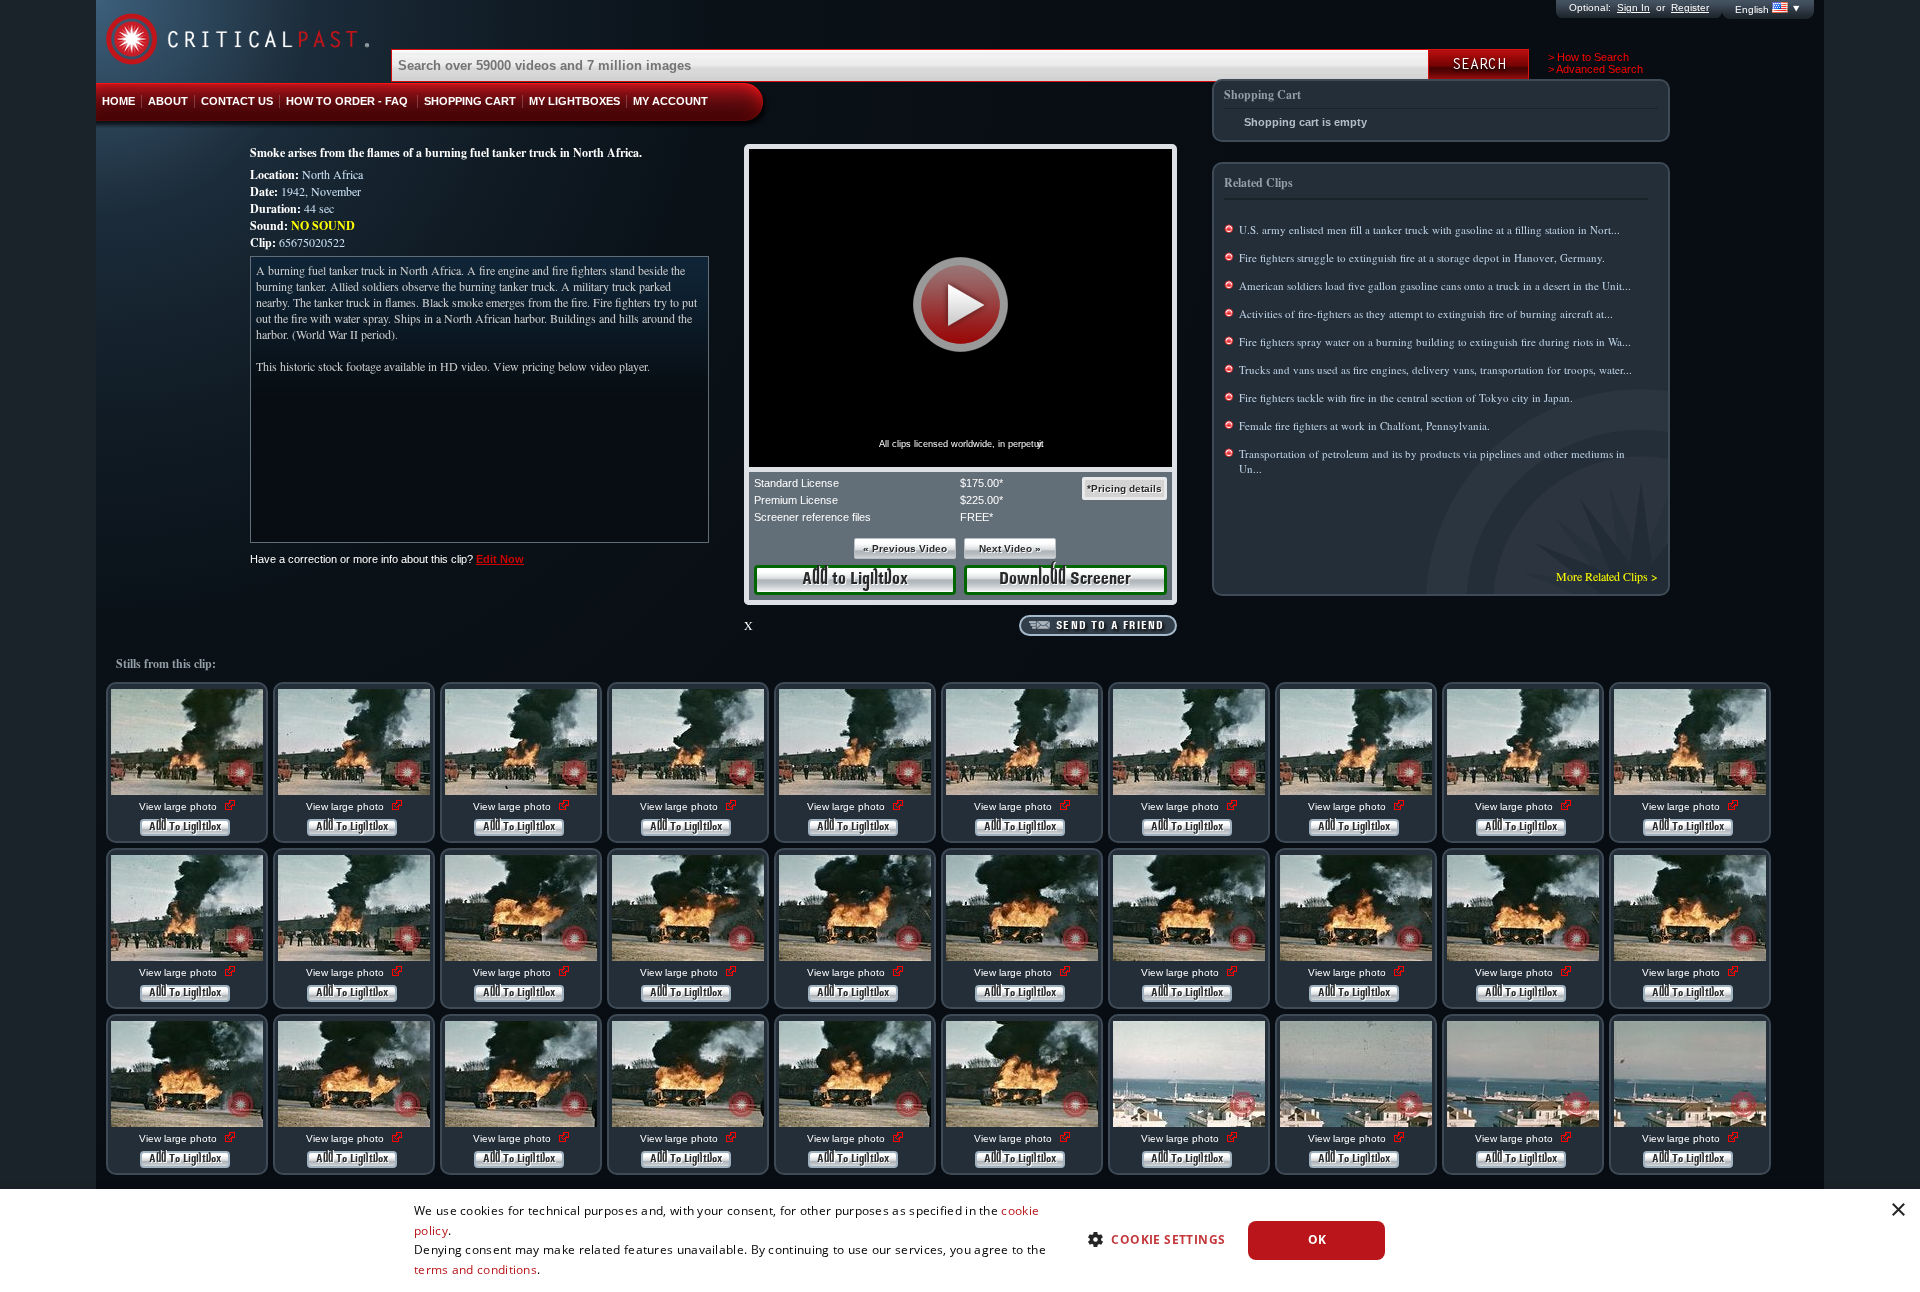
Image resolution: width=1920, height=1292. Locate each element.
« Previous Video (905, 548)
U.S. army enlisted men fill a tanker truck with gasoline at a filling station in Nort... (1429, 229)
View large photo (179, 806)
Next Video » (1010, 548)
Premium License (796, 500)
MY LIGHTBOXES (574, 101)
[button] (960, 304)
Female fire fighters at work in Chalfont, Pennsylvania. (1364, 425)
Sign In (1633, 7)
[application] (960, 308)
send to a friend (1110, 626)
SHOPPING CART (470, 101)
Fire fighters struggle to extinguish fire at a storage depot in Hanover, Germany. (1422, 257)
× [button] (1897, 1210)
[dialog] (960, 1240)
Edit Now (500, 559)
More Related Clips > (1607, 576)
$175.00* (981, 483)
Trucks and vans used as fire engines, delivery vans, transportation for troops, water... (1435, 369)
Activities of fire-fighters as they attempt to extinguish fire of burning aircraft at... (1426, 313)
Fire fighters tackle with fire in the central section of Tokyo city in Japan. (1406, 397)
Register (1690, 7)
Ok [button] (1317, 1239)
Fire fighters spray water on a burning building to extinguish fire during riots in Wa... (1435, 341)
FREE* (976, 517)
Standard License (796, 483)
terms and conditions (475, 1269)
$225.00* (981, 500)
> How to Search (1588, 57)
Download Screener (1065, 579)
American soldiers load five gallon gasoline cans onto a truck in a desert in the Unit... (1435, 285)
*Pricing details (1124, 488)
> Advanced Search (1595, 69)
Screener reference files (812, 517)
